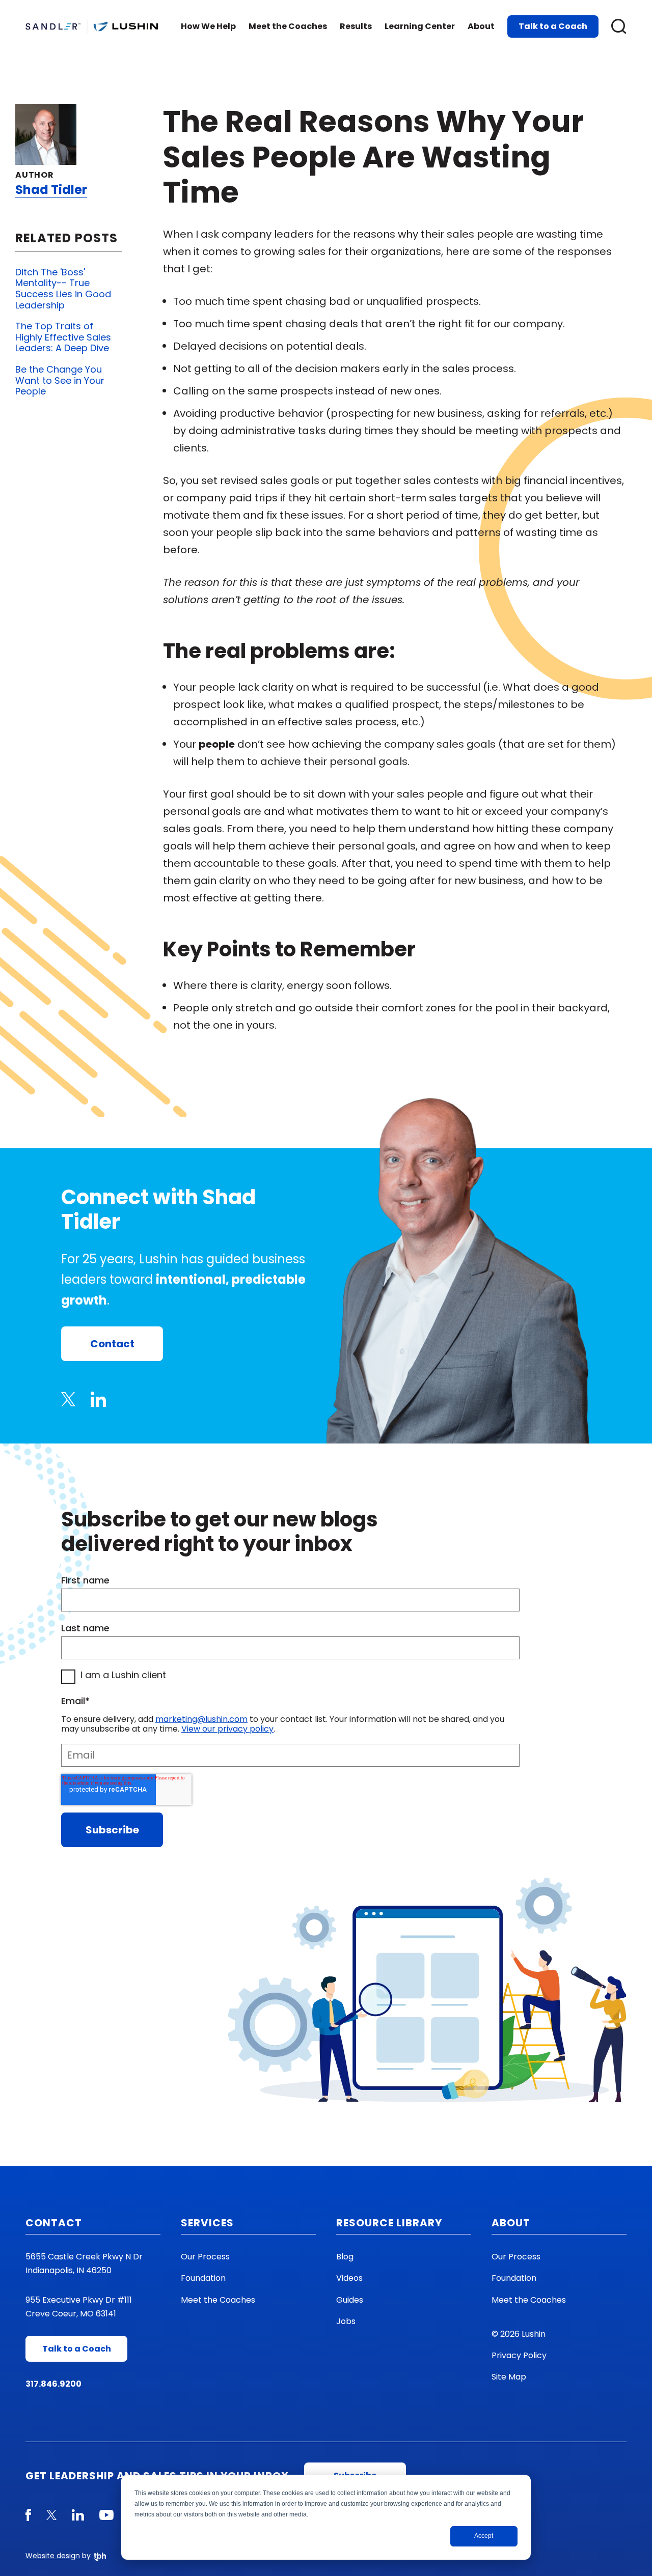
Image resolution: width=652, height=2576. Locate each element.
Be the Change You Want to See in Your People (60, 380)
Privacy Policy (519, 2355)
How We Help (208, 26)
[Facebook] (28, 2515)
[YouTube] (106, 2515)
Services (207, 2223)
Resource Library (389, 2223)
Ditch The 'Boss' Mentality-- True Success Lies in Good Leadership (63, 289)
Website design (53, 2556)
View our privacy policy (227, 1729)
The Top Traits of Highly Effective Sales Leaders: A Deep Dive (63, 337)
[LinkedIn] (98, 1399)
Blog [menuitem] (345, 2257)
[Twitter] (68, 1399)
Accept (484, 2536)
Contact (112, 1344)
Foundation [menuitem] (203, 2278)
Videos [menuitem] (349, 2278)
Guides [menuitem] (350, 2300)
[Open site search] (619, 26)
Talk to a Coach (553, 26)
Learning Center (420, 26)
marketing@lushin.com (201, 1719)
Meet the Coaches (288, 26)
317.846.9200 (53, 2384)
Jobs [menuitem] (346, 2321)
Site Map (509, 2377)
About (481, 26)
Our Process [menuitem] (205, 2257)
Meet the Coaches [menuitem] (218, 2300)
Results (356, 26)
